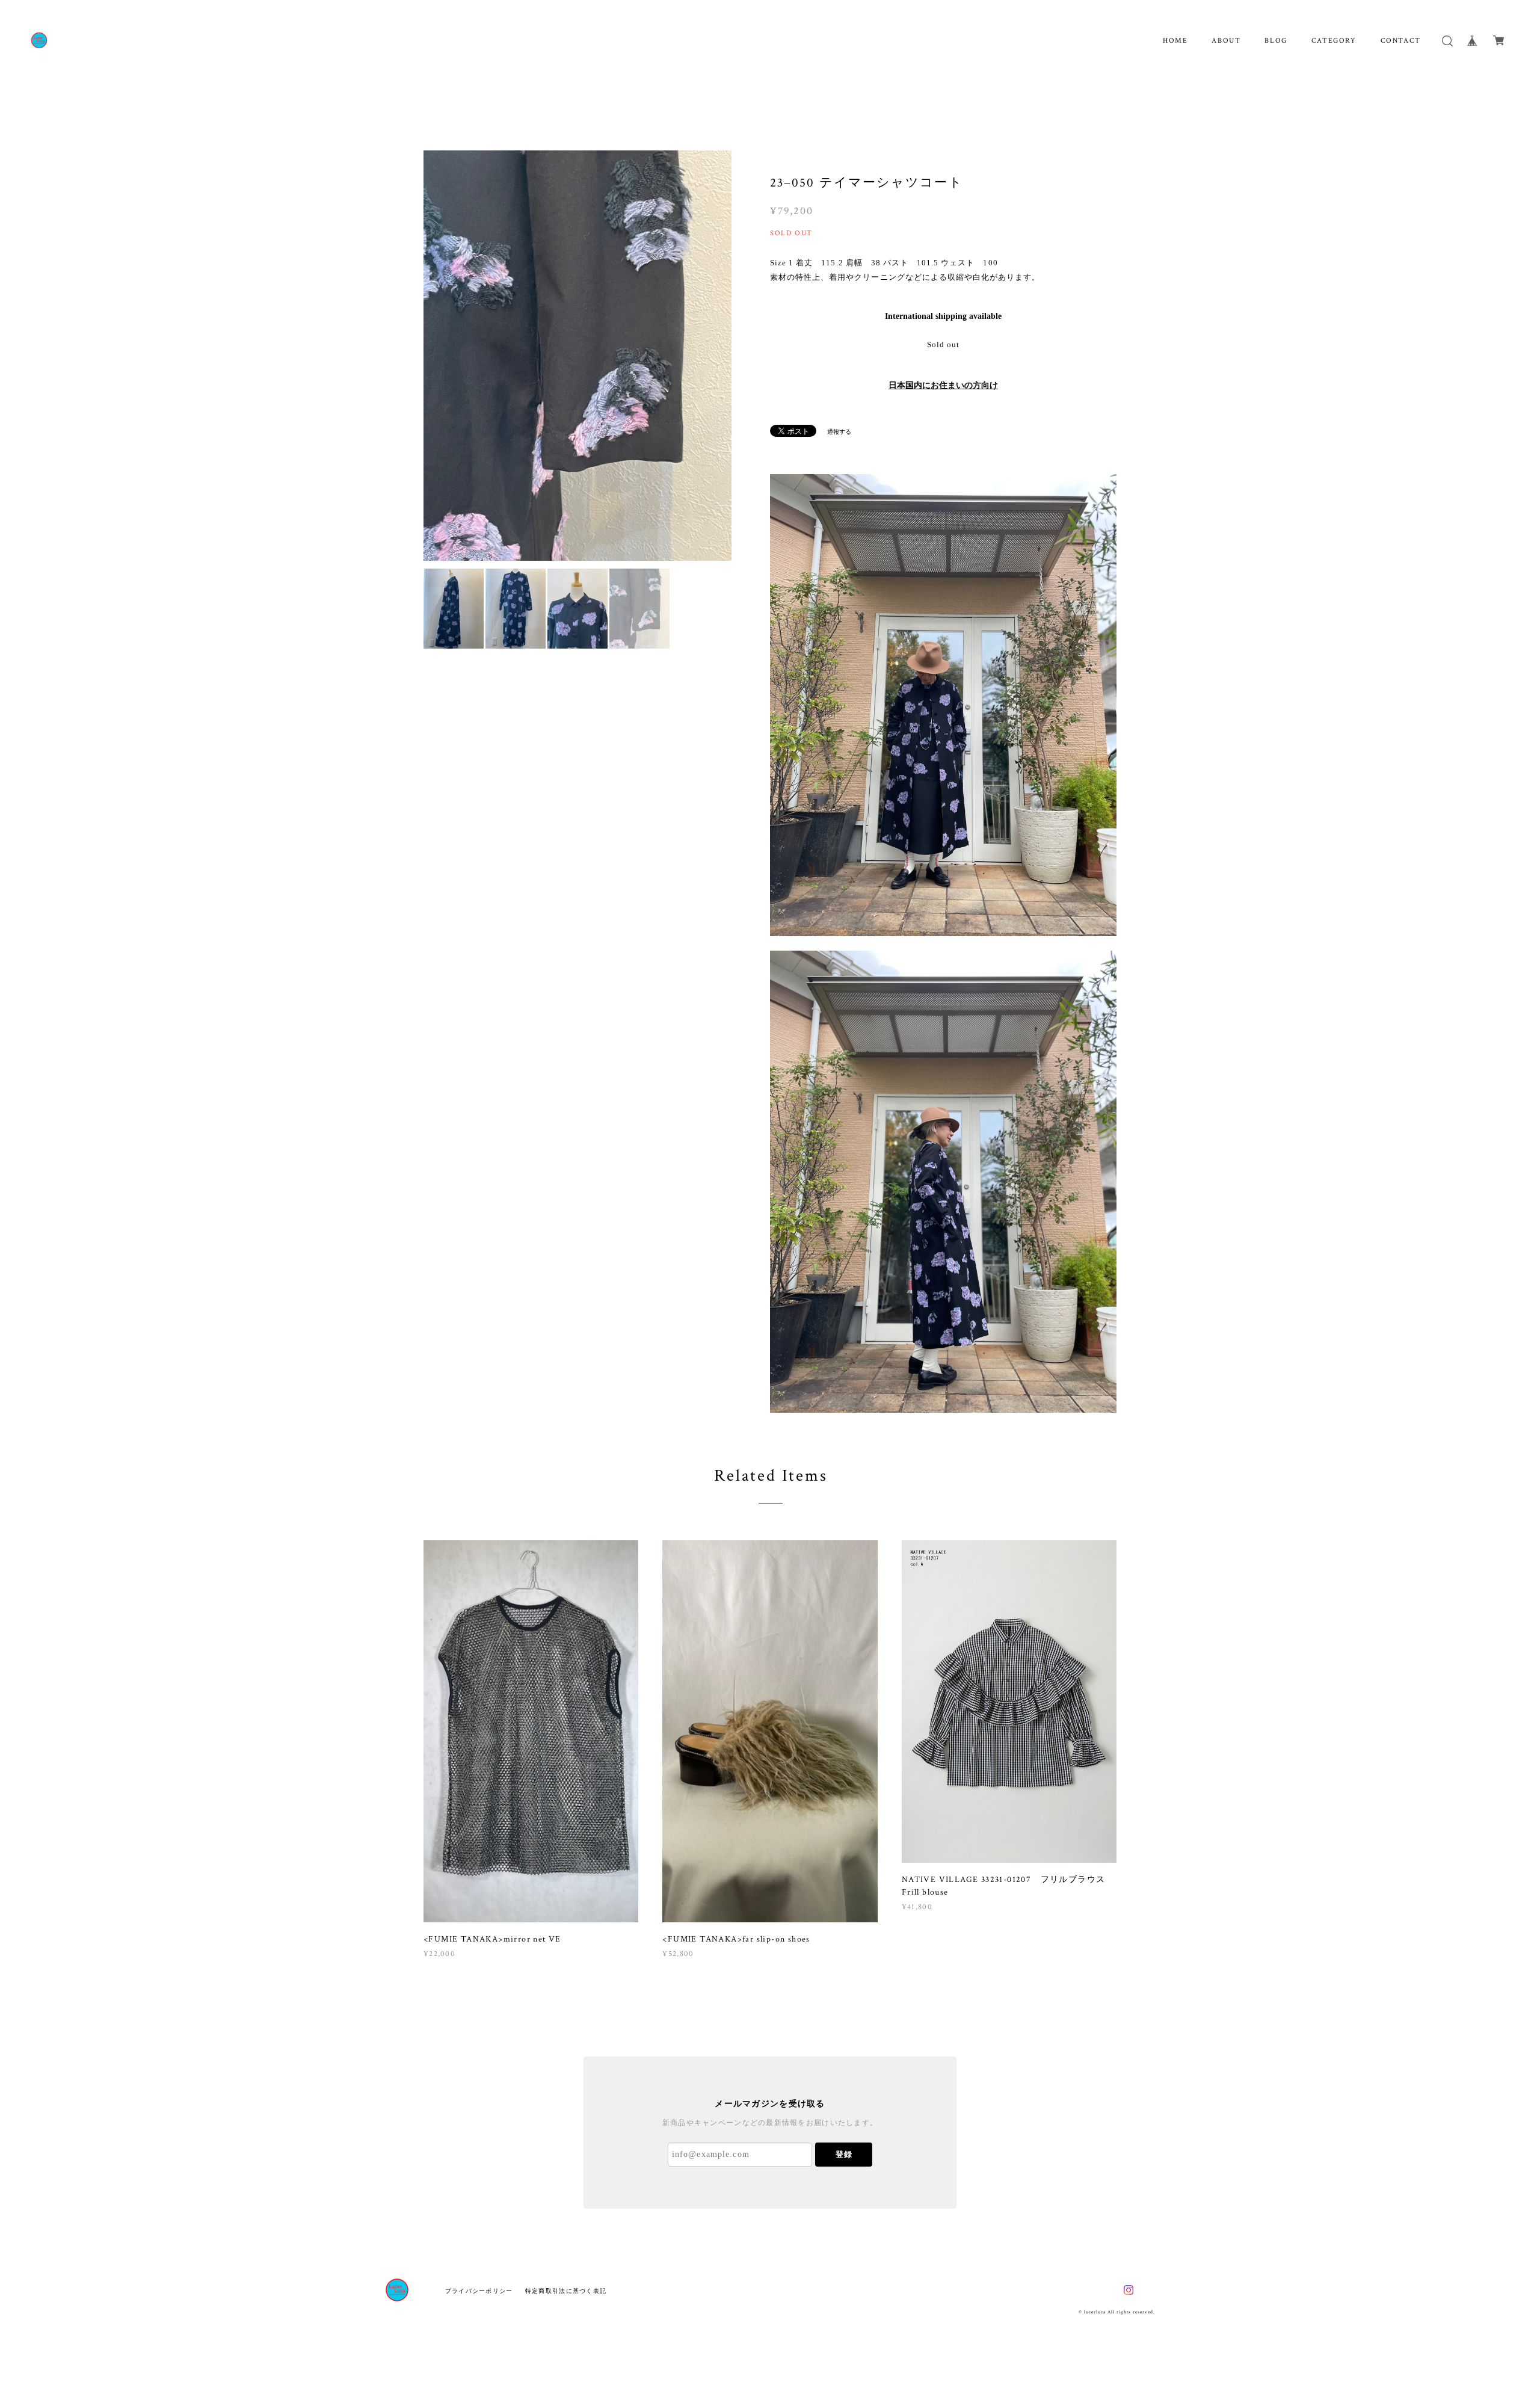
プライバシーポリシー (479, 2291)
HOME (1175, 41)
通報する (839, 432)
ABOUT (1226, 41)
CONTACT (1401, 41)
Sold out (943, 344)
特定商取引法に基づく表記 (566, 2291)
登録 (844, 2154)
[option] (577, 356)
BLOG (1276, 41)
